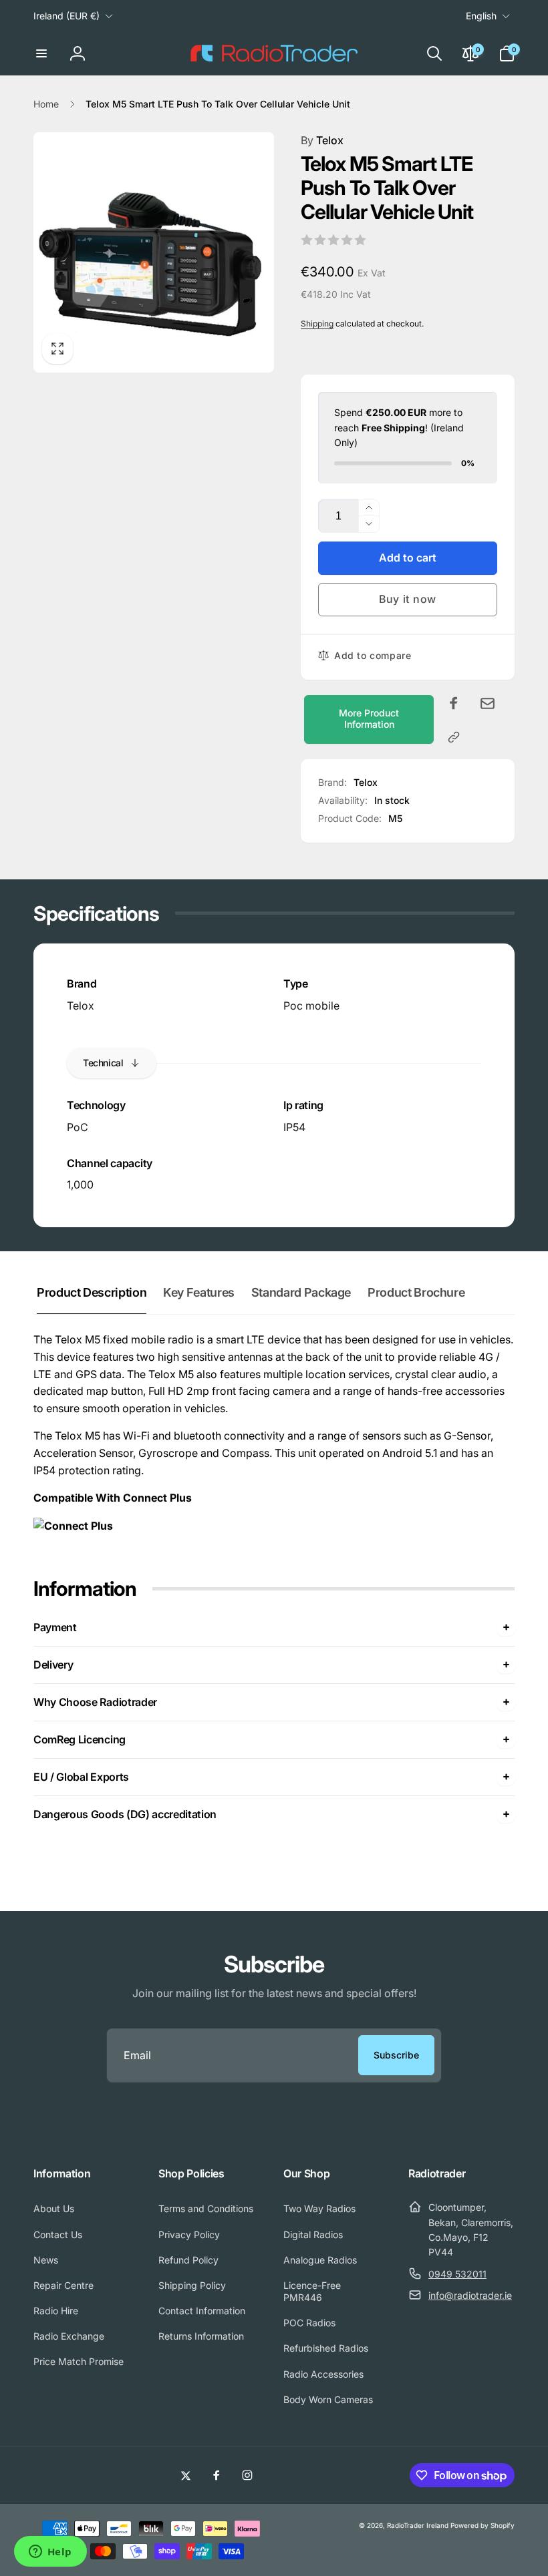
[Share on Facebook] (454, 703)
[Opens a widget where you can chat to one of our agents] (50, 2553)
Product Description (92, 1292)
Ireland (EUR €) (66, 16)
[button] (41, 53)
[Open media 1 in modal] (154, 252)
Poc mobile (311, 1006)
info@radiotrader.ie (470, 2295)
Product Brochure (416, 1292)
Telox (322, 140)
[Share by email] (488, 703)
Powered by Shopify (483, 2525)
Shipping (317, 324)
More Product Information (369, 718)
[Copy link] (454, 737)
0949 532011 (457, 2274)
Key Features (199, 1292)
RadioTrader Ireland (418, 2525)
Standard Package (301, 1292)
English (481, 16)
